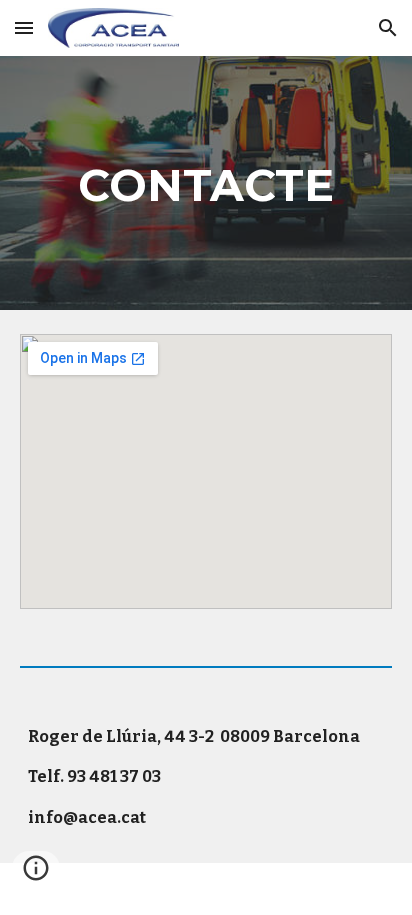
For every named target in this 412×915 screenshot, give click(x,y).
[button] (24, 27)
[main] (206, 183)
